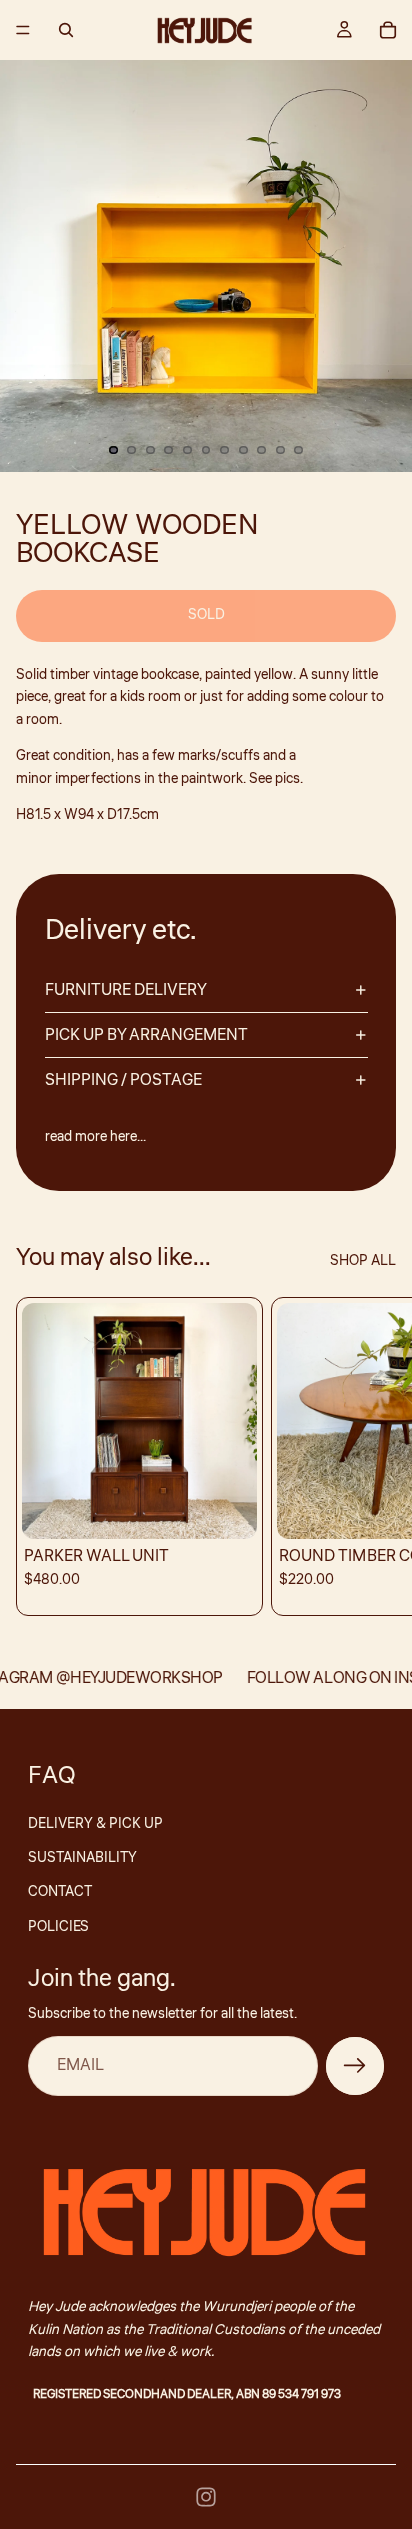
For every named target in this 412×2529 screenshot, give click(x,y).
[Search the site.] (66, 30)
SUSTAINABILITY (82, 1858)
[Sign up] (355, 2066)
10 (280, 450)
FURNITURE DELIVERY (126, 990)
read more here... (95, 1137)
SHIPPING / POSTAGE (123, 1080)
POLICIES (58, 1927)
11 (299, 450)
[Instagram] (206, 2497)
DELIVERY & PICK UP (95, 1824)
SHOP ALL (363, 1261)
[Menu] (23, 30)
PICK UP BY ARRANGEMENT (146, 1035)
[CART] (388, 30)
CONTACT (60, 1892)
